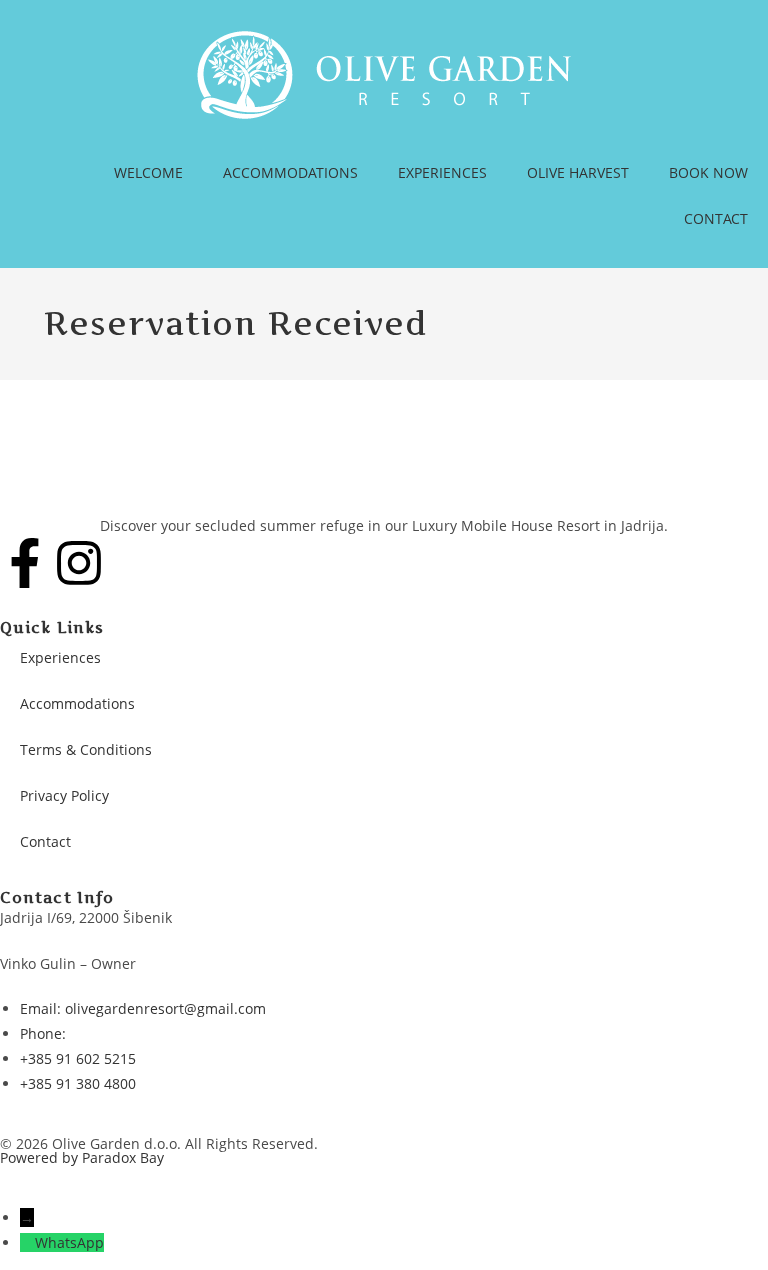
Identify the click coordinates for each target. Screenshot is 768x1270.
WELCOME (148, 172)
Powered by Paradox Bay (82, 1157)
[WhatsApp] (27, 1242)
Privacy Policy (64, 795)
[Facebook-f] (25, 563)
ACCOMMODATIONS (290, 172)
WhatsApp (69, 1242)
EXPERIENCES (442, 172)
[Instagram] (79, 563)
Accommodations (77, 703)
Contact (45, 841)
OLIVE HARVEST (578, 172)
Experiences (60, 657)
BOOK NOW (708, 172)
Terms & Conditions (86, 749)
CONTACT (716, 218)
